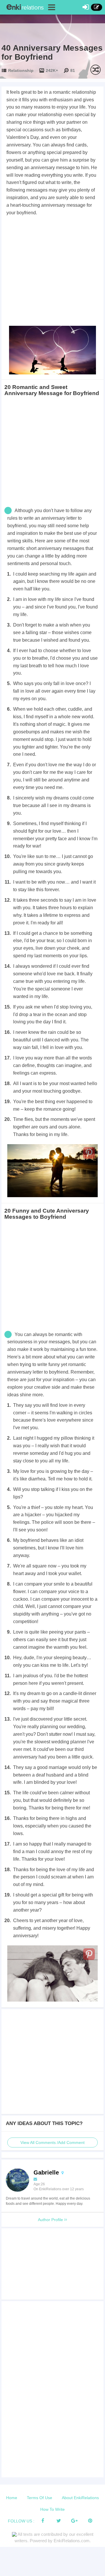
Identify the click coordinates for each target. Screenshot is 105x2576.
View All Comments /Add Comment (52, 2142)
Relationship (21, 70)
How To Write (52, 2509)
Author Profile (51, 2220)
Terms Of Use (40, 2498)
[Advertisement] (52, 272)
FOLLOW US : (21, 2521)
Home (12, 2498)
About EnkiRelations (80, 2498)
